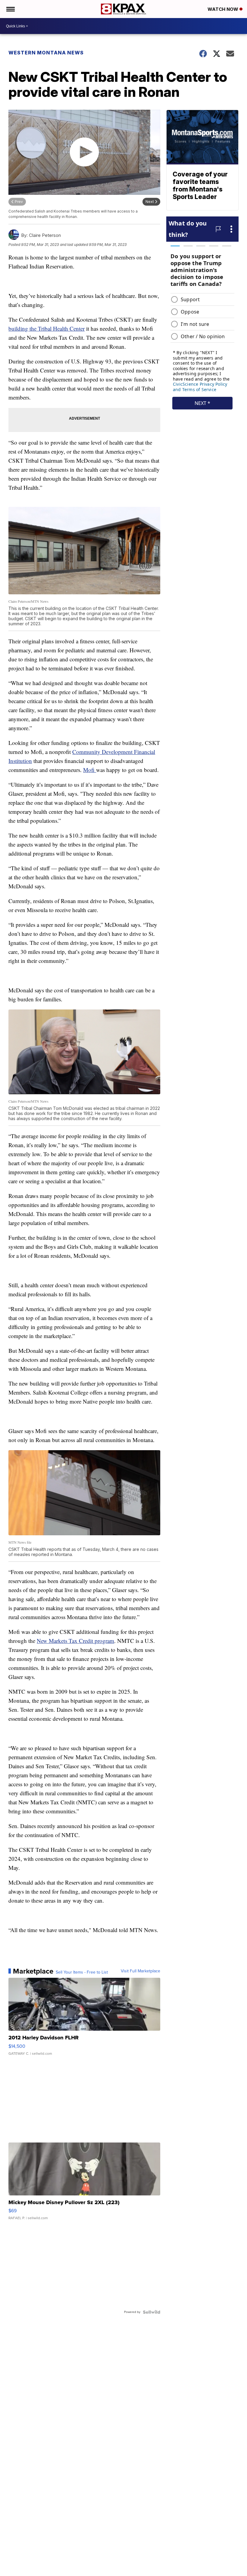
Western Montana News (46, 53)
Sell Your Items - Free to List (82, 1972)
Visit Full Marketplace (141, 1971)
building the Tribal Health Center (47, 328)
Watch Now (224, 9)
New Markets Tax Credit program (75, 1641)
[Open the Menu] (10, 9)
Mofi (90, 770)
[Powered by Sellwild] (152, 2312)
